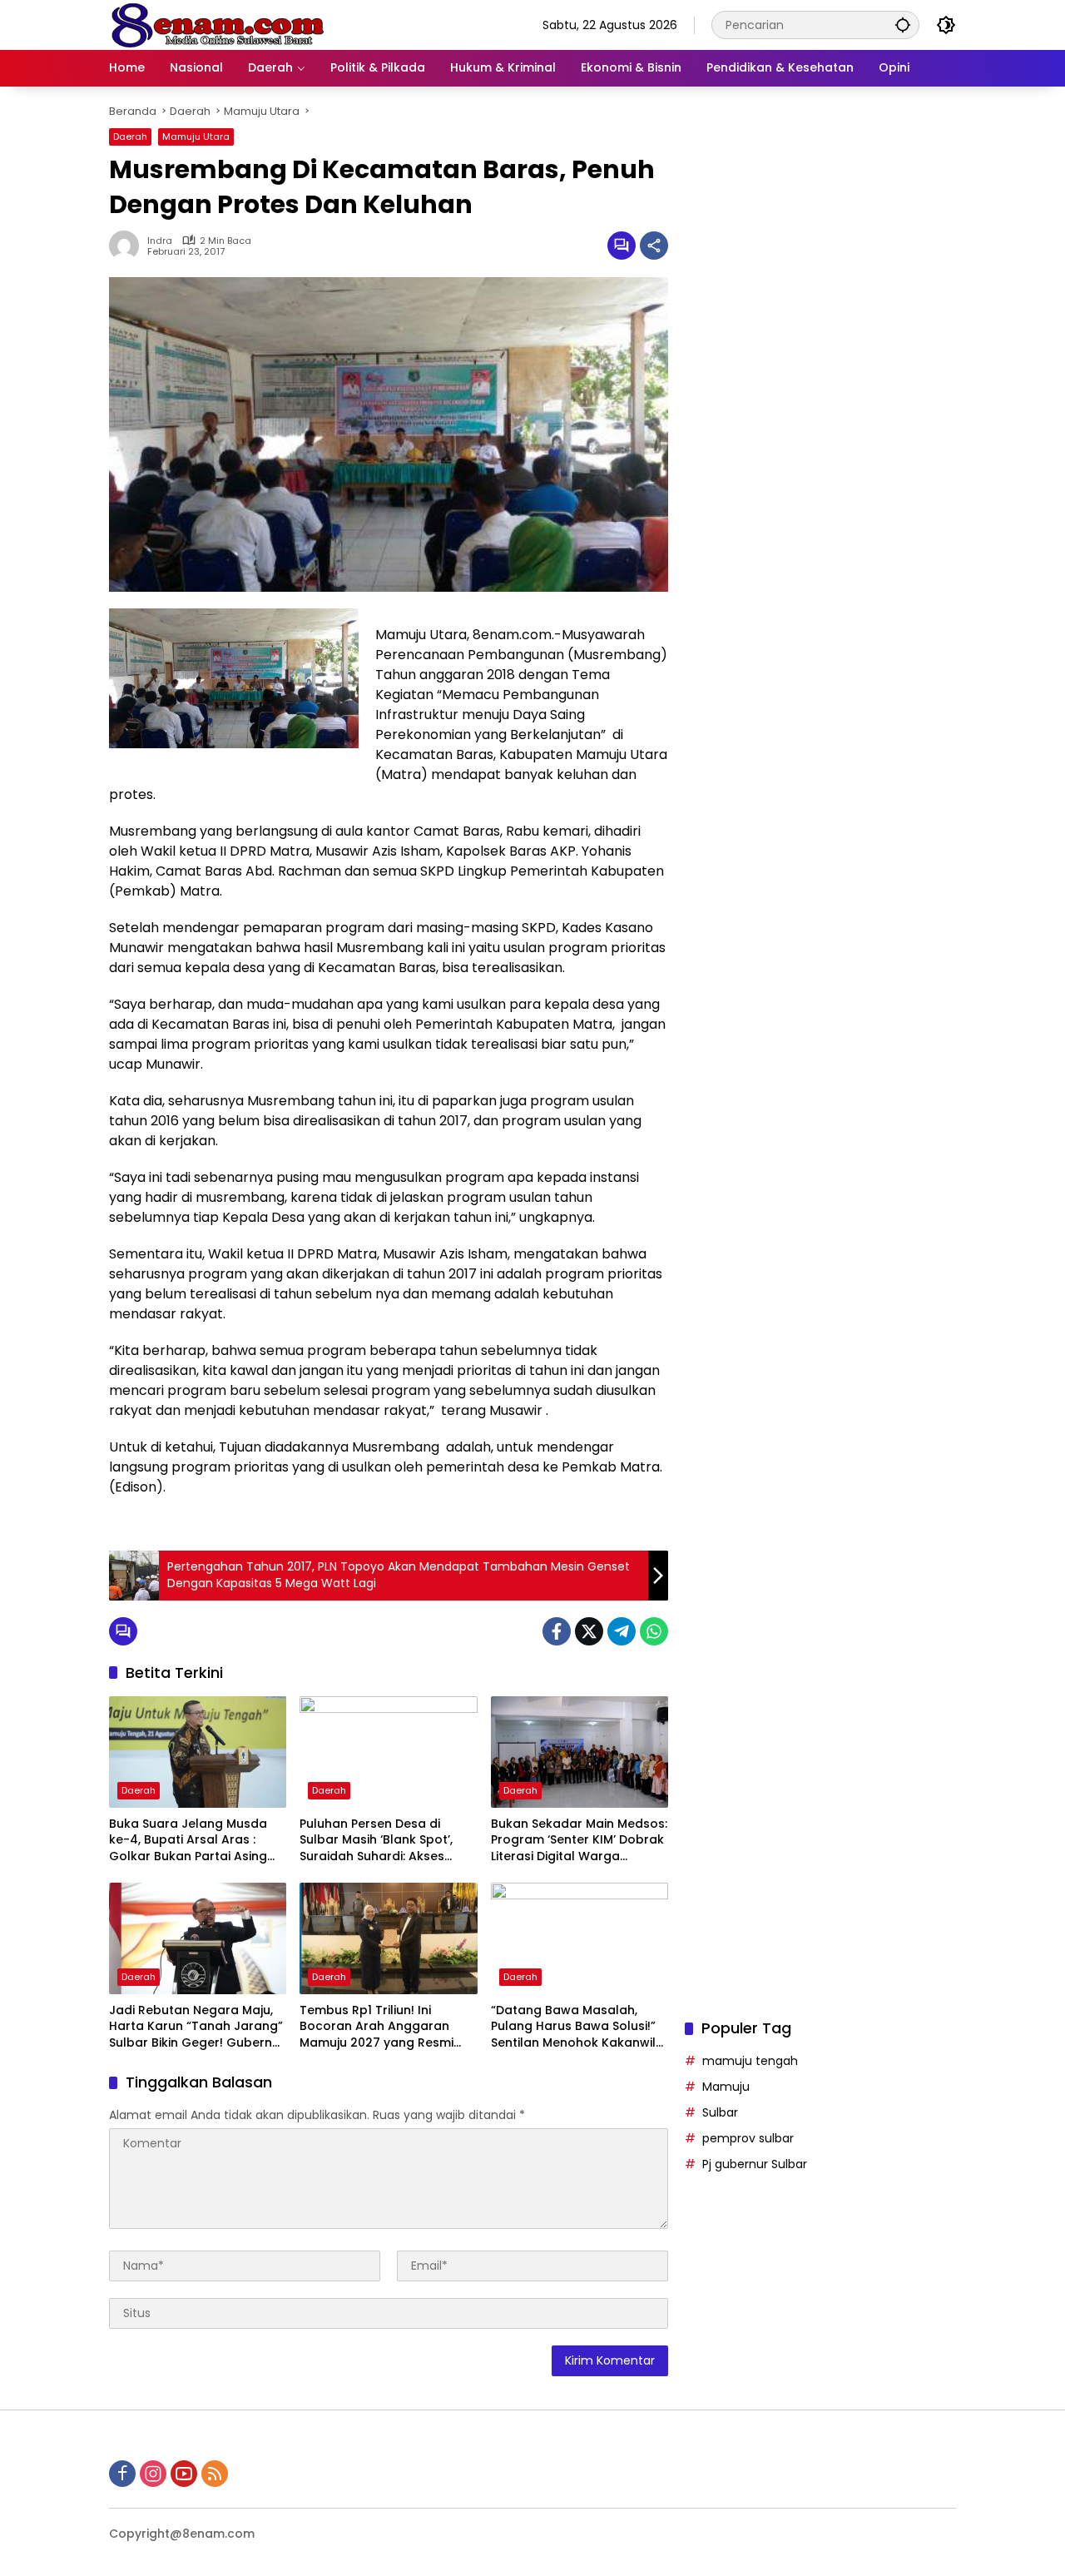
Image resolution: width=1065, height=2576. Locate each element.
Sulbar (720, 2112)
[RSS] (215, 2474)
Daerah (130, 136)
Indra (160, 241)
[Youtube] (184, 2474)
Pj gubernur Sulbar (755, 2163)
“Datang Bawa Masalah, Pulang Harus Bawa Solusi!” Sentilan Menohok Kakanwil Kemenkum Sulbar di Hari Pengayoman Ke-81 (573, 2027)
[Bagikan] (654, 246)
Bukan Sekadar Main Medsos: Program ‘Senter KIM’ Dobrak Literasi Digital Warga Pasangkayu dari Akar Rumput (579, 1841)
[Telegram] (622, 1631)
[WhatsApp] (654, 1631)
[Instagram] (153, 2474)
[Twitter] (589, 1631)
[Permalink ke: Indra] (128, 246)
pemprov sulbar (748, 2137)
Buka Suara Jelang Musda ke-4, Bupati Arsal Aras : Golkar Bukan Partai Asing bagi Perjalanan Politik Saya (193, 1841)
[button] (903, 25)
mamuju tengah (750, 2060)
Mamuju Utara (196, 136)
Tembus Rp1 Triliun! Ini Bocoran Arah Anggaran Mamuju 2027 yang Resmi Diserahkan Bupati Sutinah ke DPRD (388, 2027)
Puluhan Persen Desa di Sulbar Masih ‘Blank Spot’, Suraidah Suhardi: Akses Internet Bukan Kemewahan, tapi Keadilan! (385, 1841)
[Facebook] (557, 1631)
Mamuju (726, 2086)
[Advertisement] (820, 752)
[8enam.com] (217, 24)
